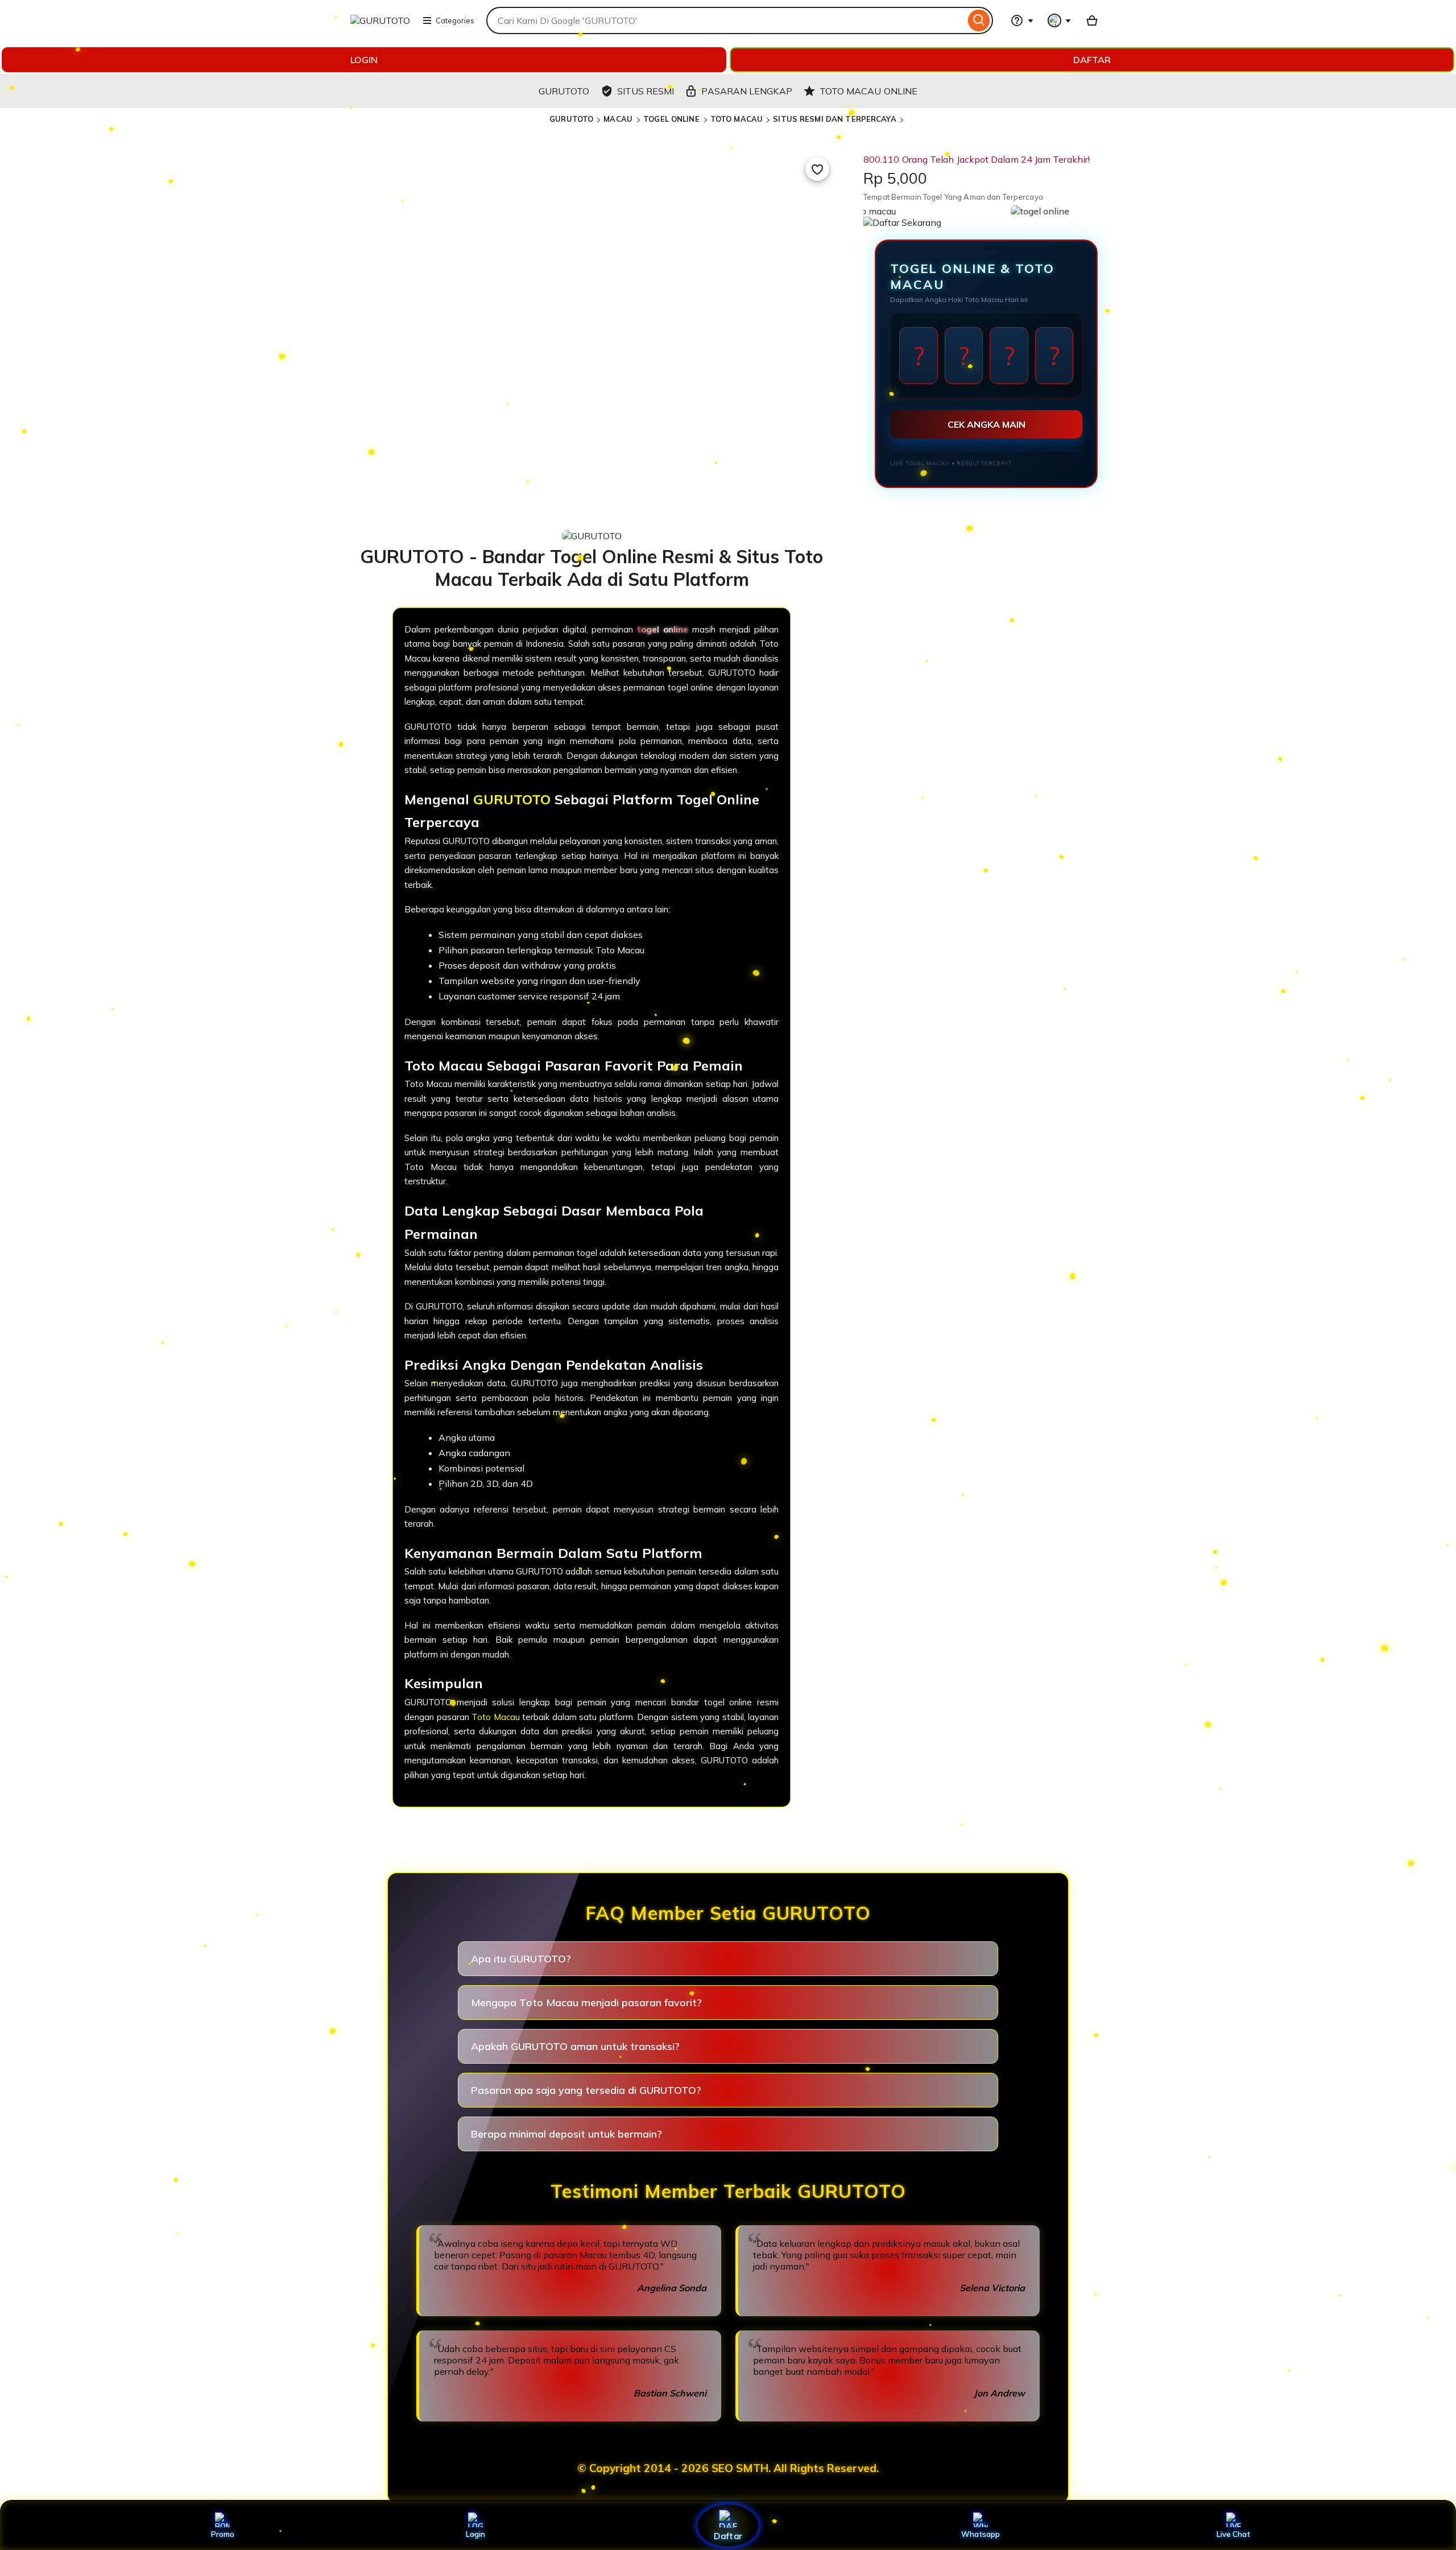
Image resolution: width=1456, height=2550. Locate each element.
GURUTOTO (571, 119)
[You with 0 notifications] (1060, 20)
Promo (223, 2534)
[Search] (979, 20)
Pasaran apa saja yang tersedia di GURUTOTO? (586, 2090)
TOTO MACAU (737, 119)
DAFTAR (1092, 60)
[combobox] (726, 20)
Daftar (728, 2535)
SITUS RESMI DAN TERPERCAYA (834, 119)
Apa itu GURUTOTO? (521, 1959)
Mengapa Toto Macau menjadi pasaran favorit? (586, 2003)
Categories (455, 20)
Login (475, 2534)
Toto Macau (496, 1717)
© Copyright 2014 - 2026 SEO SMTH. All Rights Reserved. (728, 2468)
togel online (663, 629)
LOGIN (364, 60)
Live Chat (1233, 2534)
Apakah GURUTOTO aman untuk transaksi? (575, 2046)
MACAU (619, 119)
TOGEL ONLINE (673, 119)
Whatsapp (981, 2534)
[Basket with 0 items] (1092, 20)
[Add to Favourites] (817, 169)
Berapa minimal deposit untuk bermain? (566, 2134)
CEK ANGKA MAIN (986, 424)
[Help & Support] (1022, 20)
